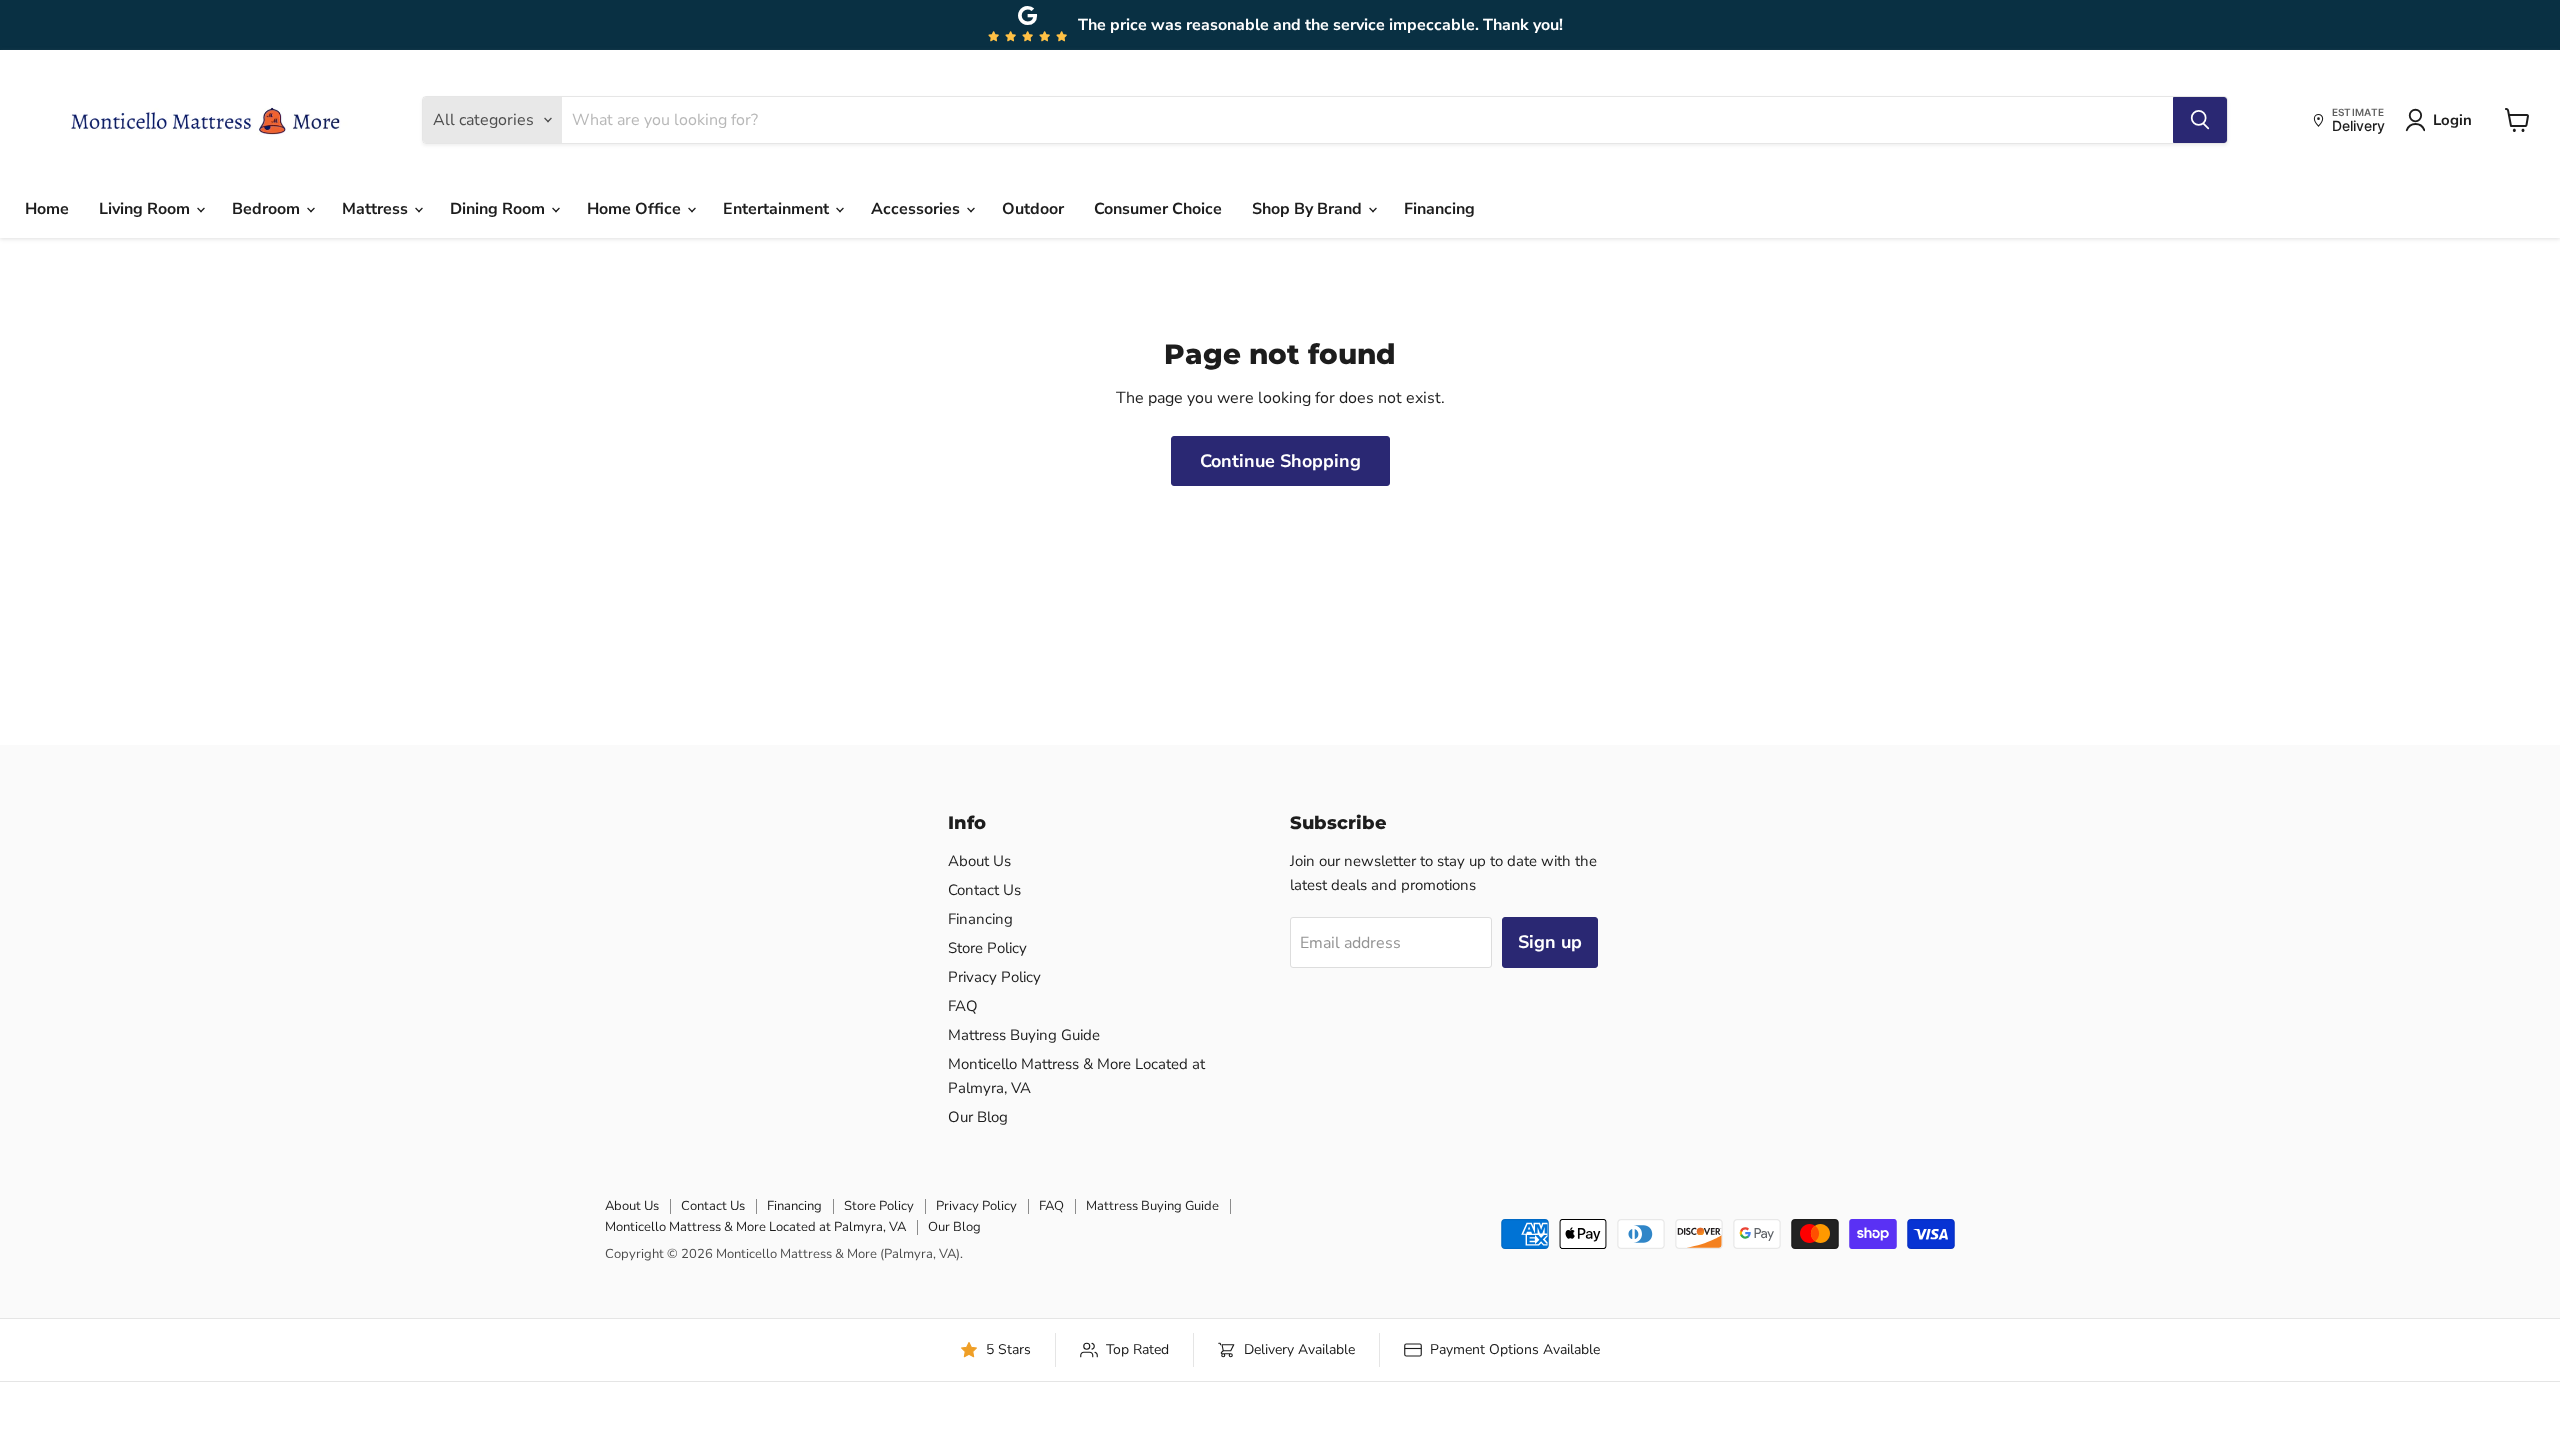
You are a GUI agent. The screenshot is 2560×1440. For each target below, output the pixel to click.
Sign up (1550, 942)
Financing (1439, 209)
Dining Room (499, 209)
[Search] (2200, 120)
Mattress (377, 209)
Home (47, 209)
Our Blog (978, 1117)
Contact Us (984, 890)
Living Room (146, 209)
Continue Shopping (1280, 461)
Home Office (636, 209)
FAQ (963, 1006)
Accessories (917, 209)
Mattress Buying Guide (1024, 1035)
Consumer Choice (1158, 209)
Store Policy (987, 948)
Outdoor (1033, 209)
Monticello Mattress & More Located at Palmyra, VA (755, 1227)
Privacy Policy (994, 977)
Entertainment (778, 209)
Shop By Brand (1309, 209)
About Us (979, 861)
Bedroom (268, 209)
